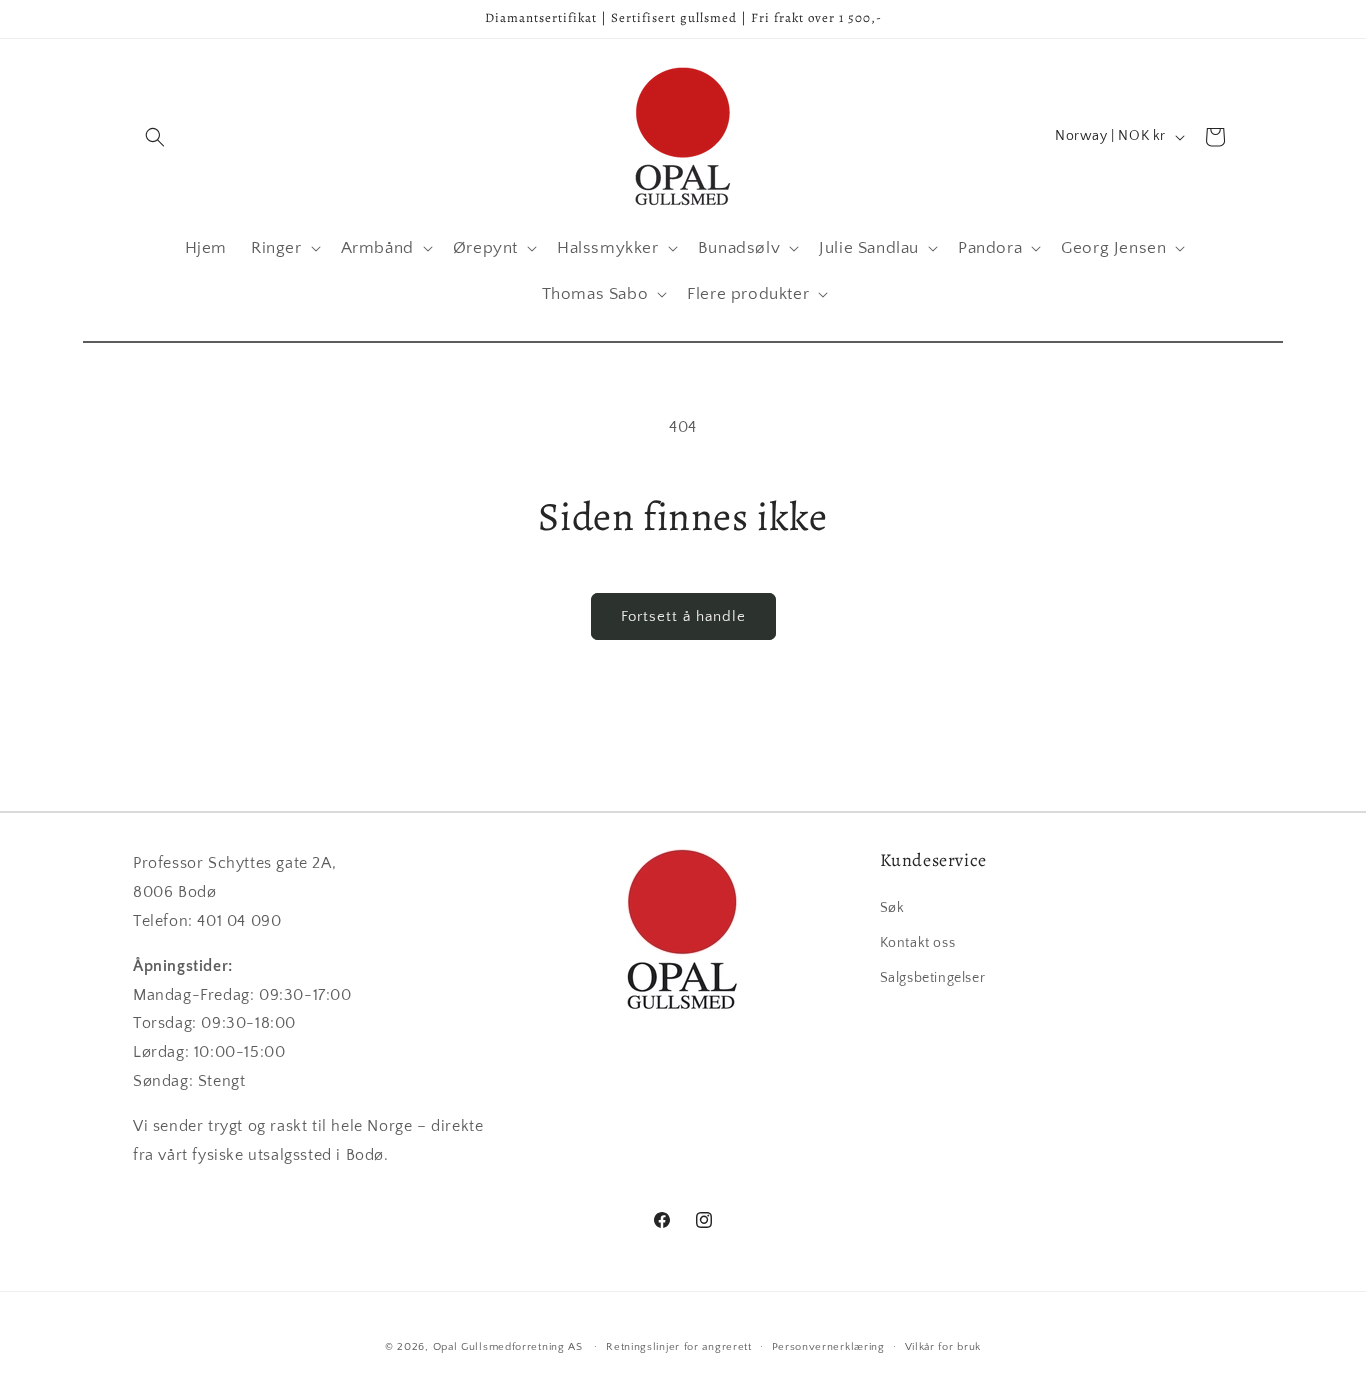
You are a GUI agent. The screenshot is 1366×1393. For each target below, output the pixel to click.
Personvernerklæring (828, 1346)
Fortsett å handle (683, 616)
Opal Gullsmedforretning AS (508, 1347)
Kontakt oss (918, 942)
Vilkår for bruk (943, 1346)
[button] (155, 137)
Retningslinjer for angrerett (679, 1346)
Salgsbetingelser (933, 977)
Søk (892, 907)
